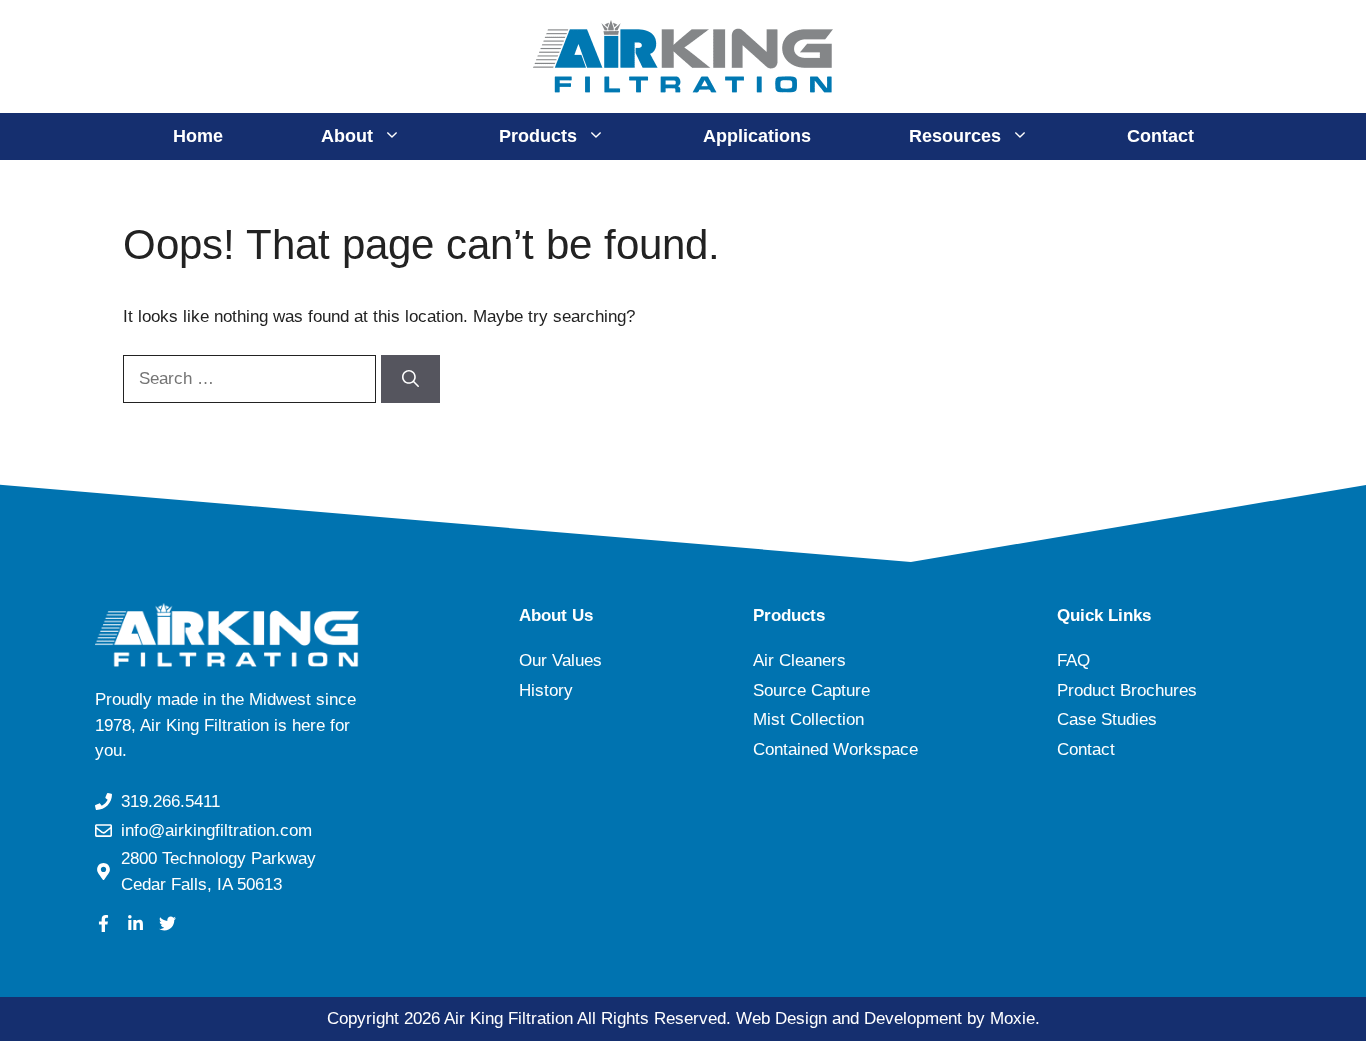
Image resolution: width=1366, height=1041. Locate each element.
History (546, 690)
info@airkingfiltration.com (216, 830)
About (347, 136)
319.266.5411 (170, 801)
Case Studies (1107, 719)
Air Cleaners (799, 660)
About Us (556, 615)
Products (538, 136)
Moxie (1012, 1018)
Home (198, 136)
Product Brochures (1127, 690)
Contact (1160, 136)
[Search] (410, 379)
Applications (757, 136)
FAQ (1073, 660)
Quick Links (1104, 615)
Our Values (560, 660)
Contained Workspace (835, 749)
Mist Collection (808, 719)
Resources (955, 136)
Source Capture (811, 690)
